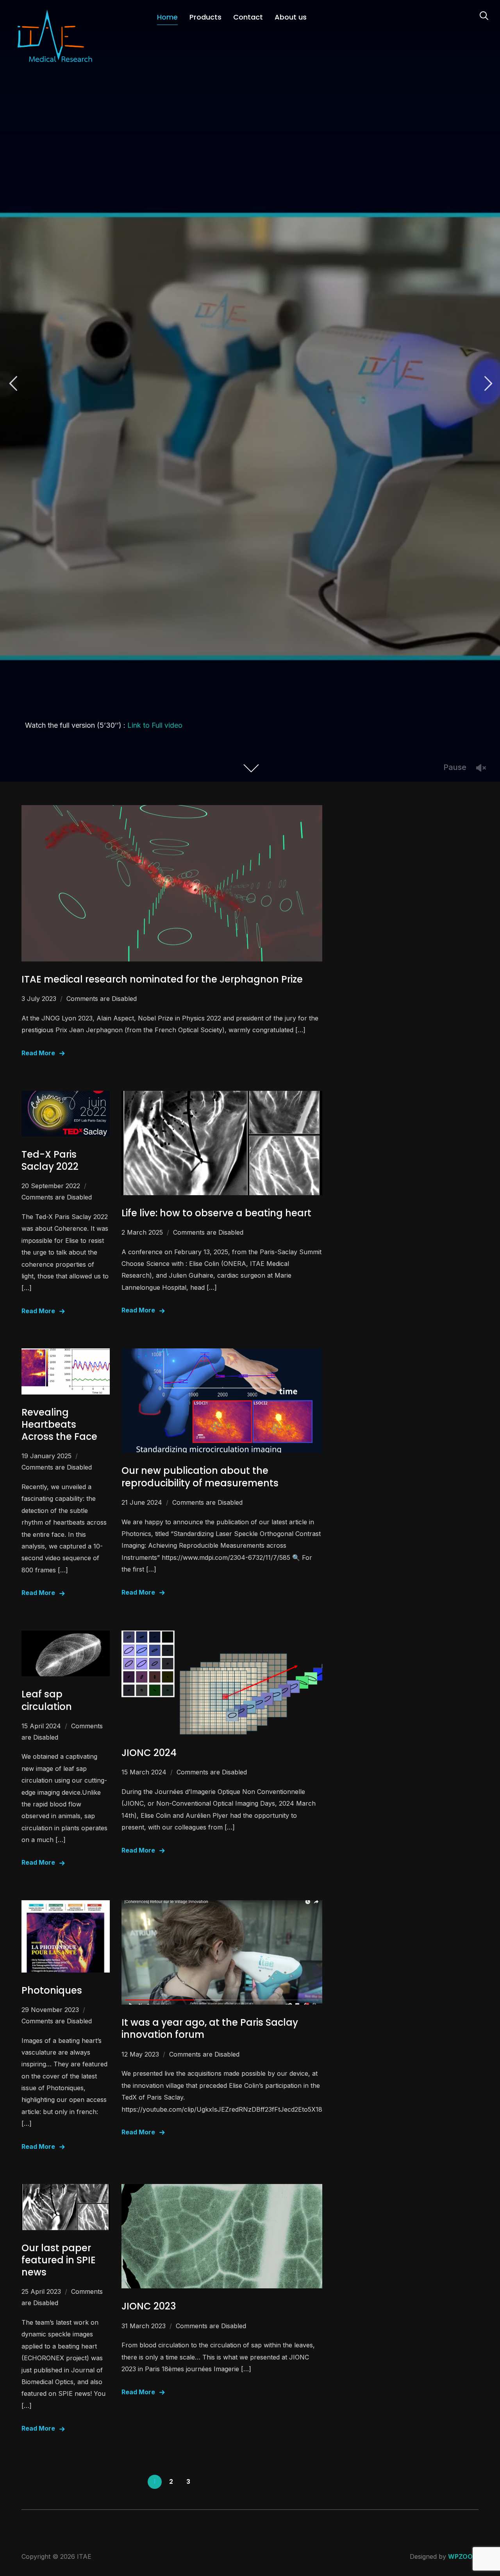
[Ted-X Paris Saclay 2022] (66, 1096)
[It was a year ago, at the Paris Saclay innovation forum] (222, 1906)
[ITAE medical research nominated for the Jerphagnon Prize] (172, 811)
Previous (13, 384)
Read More (38, 1053)
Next (487, 384)
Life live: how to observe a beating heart (216, 1213)
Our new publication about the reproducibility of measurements (200, 1477)
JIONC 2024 (149, 1753)
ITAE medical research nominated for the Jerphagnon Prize (162, 979)
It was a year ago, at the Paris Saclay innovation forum (210, 2028)
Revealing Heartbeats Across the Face (59, 1424)
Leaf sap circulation (47, 1700)
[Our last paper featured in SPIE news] (66, 2189)
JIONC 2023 (149, 2306)
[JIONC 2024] (222, 1636)
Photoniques (52, 1990)
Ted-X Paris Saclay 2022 (50, 1160)
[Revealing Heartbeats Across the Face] (66, 1354)
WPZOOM (463, 2556)
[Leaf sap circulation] (66, 1636)
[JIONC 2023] (222, 2189)
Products (205, 17)
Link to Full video (155, 725)
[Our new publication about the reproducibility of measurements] (222, 1354)
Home (167, 17)
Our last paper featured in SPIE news (59, 2260)
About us (291, 17)
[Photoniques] (66, 1906)
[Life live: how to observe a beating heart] (222, 1096)
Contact (248, 17)
